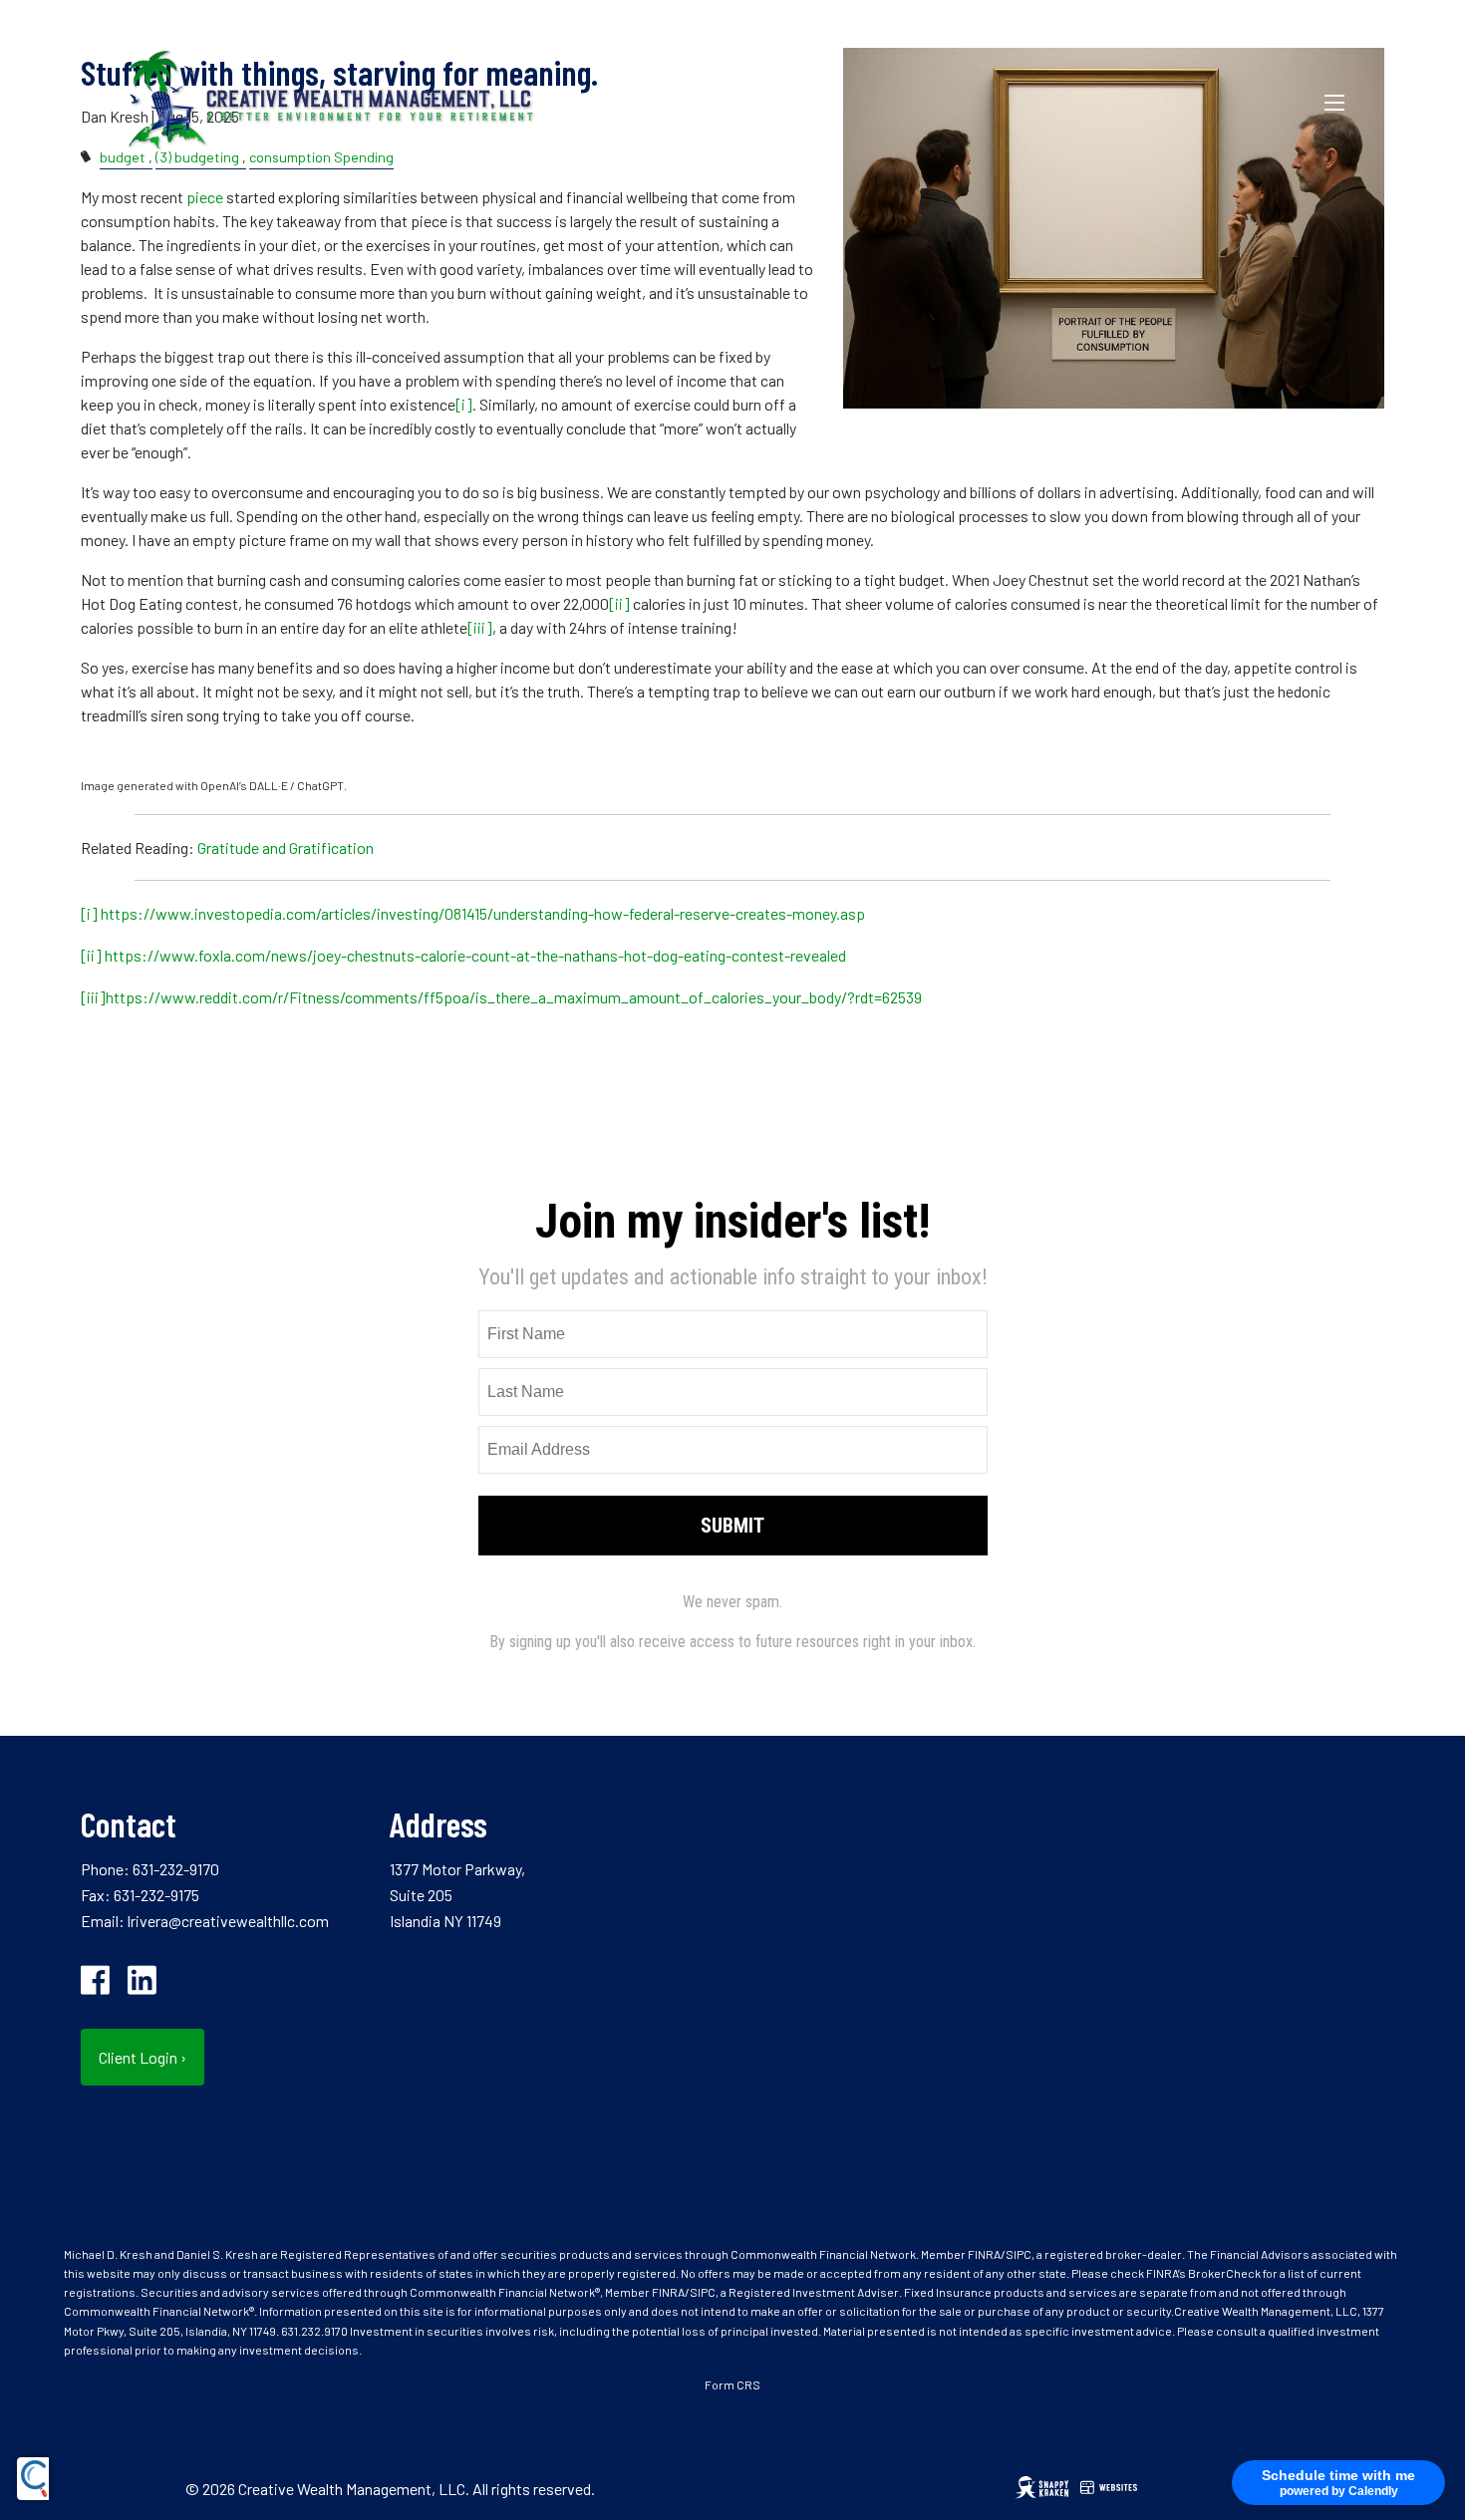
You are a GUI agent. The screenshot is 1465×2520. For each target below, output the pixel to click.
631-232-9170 (176, 1869)
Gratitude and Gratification (286, 847)
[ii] (619, 603)
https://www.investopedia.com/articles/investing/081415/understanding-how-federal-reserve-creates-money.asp (483, 913)
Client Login (143, 2057)
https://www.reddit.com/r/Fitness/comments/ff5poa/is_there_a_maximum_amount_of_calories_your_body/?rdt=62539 (514, 997)
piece (205, 197)
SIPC (1019, 2254)
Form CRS (732, 2384)
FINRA (984, 2254)
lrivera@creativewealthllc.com (228, 1921)
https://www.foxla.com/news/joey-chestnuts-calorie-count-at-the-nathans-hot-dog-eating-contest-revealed (475, 955)
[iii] (480, 627)
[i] (464, 404)
